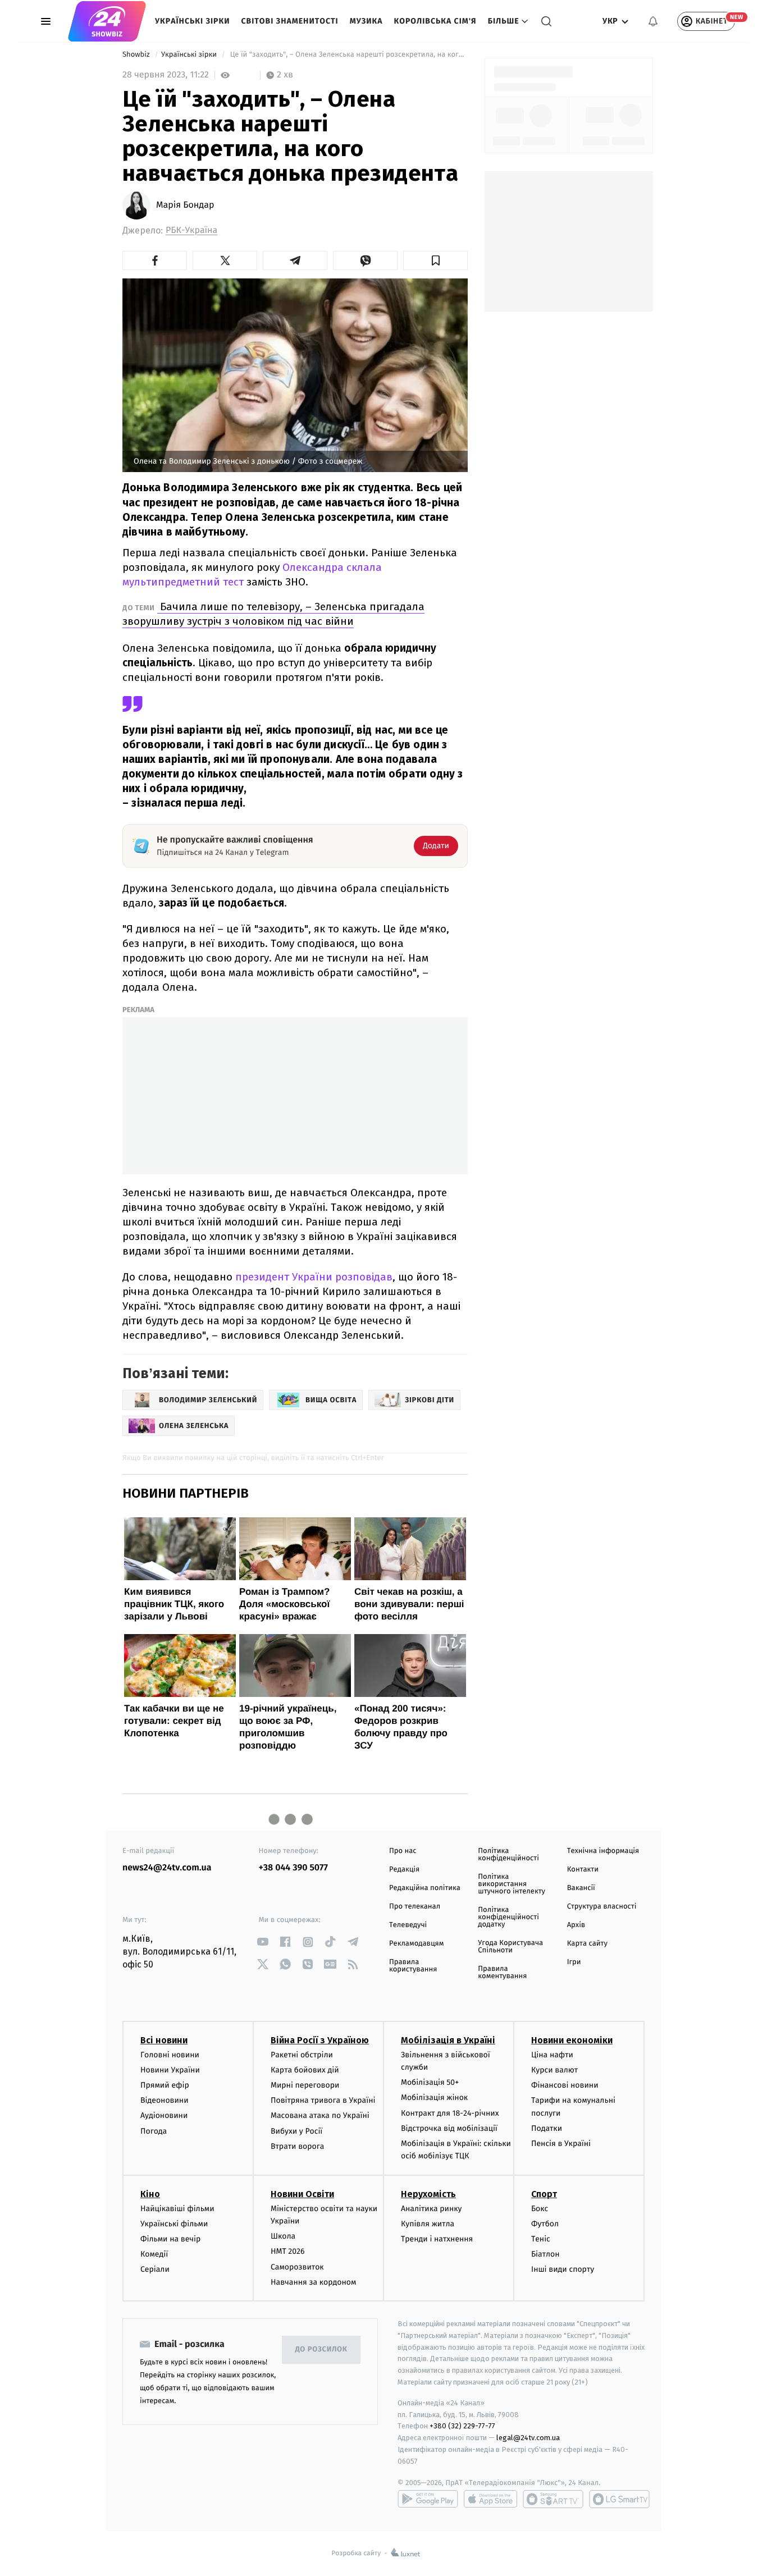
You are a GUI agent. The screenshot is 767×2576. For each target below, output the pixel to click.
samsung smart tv (619, 2499)
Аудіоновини (164, 2115)
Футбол (545, 2224)
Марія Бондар (185, 205)
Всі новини (164, 2040)
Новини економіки (572, 2040)
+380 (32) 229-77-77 (462, 2426)
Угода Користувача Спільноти (510, 1947)
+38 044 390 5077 (293, 1868)
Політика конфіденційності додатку (508, 1917)
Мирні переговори (305, 2085)
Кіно (150, 2194)
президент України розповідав (314, 1277)
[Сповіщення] (653, 21)
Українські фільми (174, 2224)
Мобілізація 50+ (430, 2082)
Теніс (541, 2239)
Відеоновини (165, 2100)
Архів (576, 1925)
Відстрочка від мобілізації (449, 2128)
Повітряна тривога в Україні (323, 2100)
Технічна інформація (603, 1851)
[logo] (107, 21)
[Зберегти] (435, 260)
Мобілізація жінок (434, 2097)
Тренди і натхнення (437, 2239)
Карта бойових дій (305, 2070)
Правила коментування (502, 1973)
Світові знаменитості (289, 21)
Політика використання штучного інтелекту (512, 1884)
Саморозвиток (297, 2267)
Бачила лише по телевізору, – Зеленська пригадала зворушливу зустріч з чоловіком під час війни (273, 614)
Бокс (540, 2209)
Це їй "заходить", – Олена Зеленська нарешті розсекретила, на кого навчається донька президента (348, 55)
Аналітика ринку (431, 2209)
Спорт (544, 2194)
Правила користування (413, 1966)
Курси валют (554, 2070)
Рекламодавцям (416, 1944)
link (263, 1942)
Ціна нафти (552, 2055)
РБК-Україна (191, 230)
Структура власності (602, 1907)
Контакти (583, 1870)
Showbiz (137, 55)
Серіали (155, 2269)
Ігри (574, 1962)
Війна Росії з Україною (320, 2040)
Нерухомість (428, 2194)
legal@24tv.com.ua (528, 2438)
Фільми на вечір (170, 2239)
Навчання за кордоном (313, 2282)
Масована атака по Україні (320, 2115)
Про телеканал (415, 1907)
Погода (154, 2131)
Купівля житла (428, 2224)
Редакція (404, 1870)
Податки (547, 2128)
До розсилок (321, 2349)
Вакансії (581, 1888)
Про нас (403, 1851)
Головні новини (170, 2055)
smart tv (553, 2499)
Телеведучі (408, 1925)
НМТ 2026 (288, 2251)
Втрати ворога (297, 2146)
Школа (283, 2236)
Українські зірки (192, 21)
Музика (366, 21)
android (428, 2499)
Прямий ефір (165, 2085)
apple (490, 2499)
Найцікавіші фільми (177, 2209)
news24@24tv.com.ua (167, 1868)
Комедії (154, 2254)
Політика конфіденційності (508, 1855)
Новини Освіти (302, 2194)
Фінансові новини (565, 2085)
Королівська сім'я (435, 21)
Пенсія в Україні (561, 2143)
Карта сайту (587, 1944)
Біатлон (545, 2254)
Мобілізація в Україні (448, 2040)
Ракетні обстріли (302, 2055)
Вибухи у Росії (296, 2131)
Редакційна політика (425, 1888)
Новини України (170, 2070)
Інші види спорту (563, 2269)
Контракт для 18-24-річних (450, 2113)
